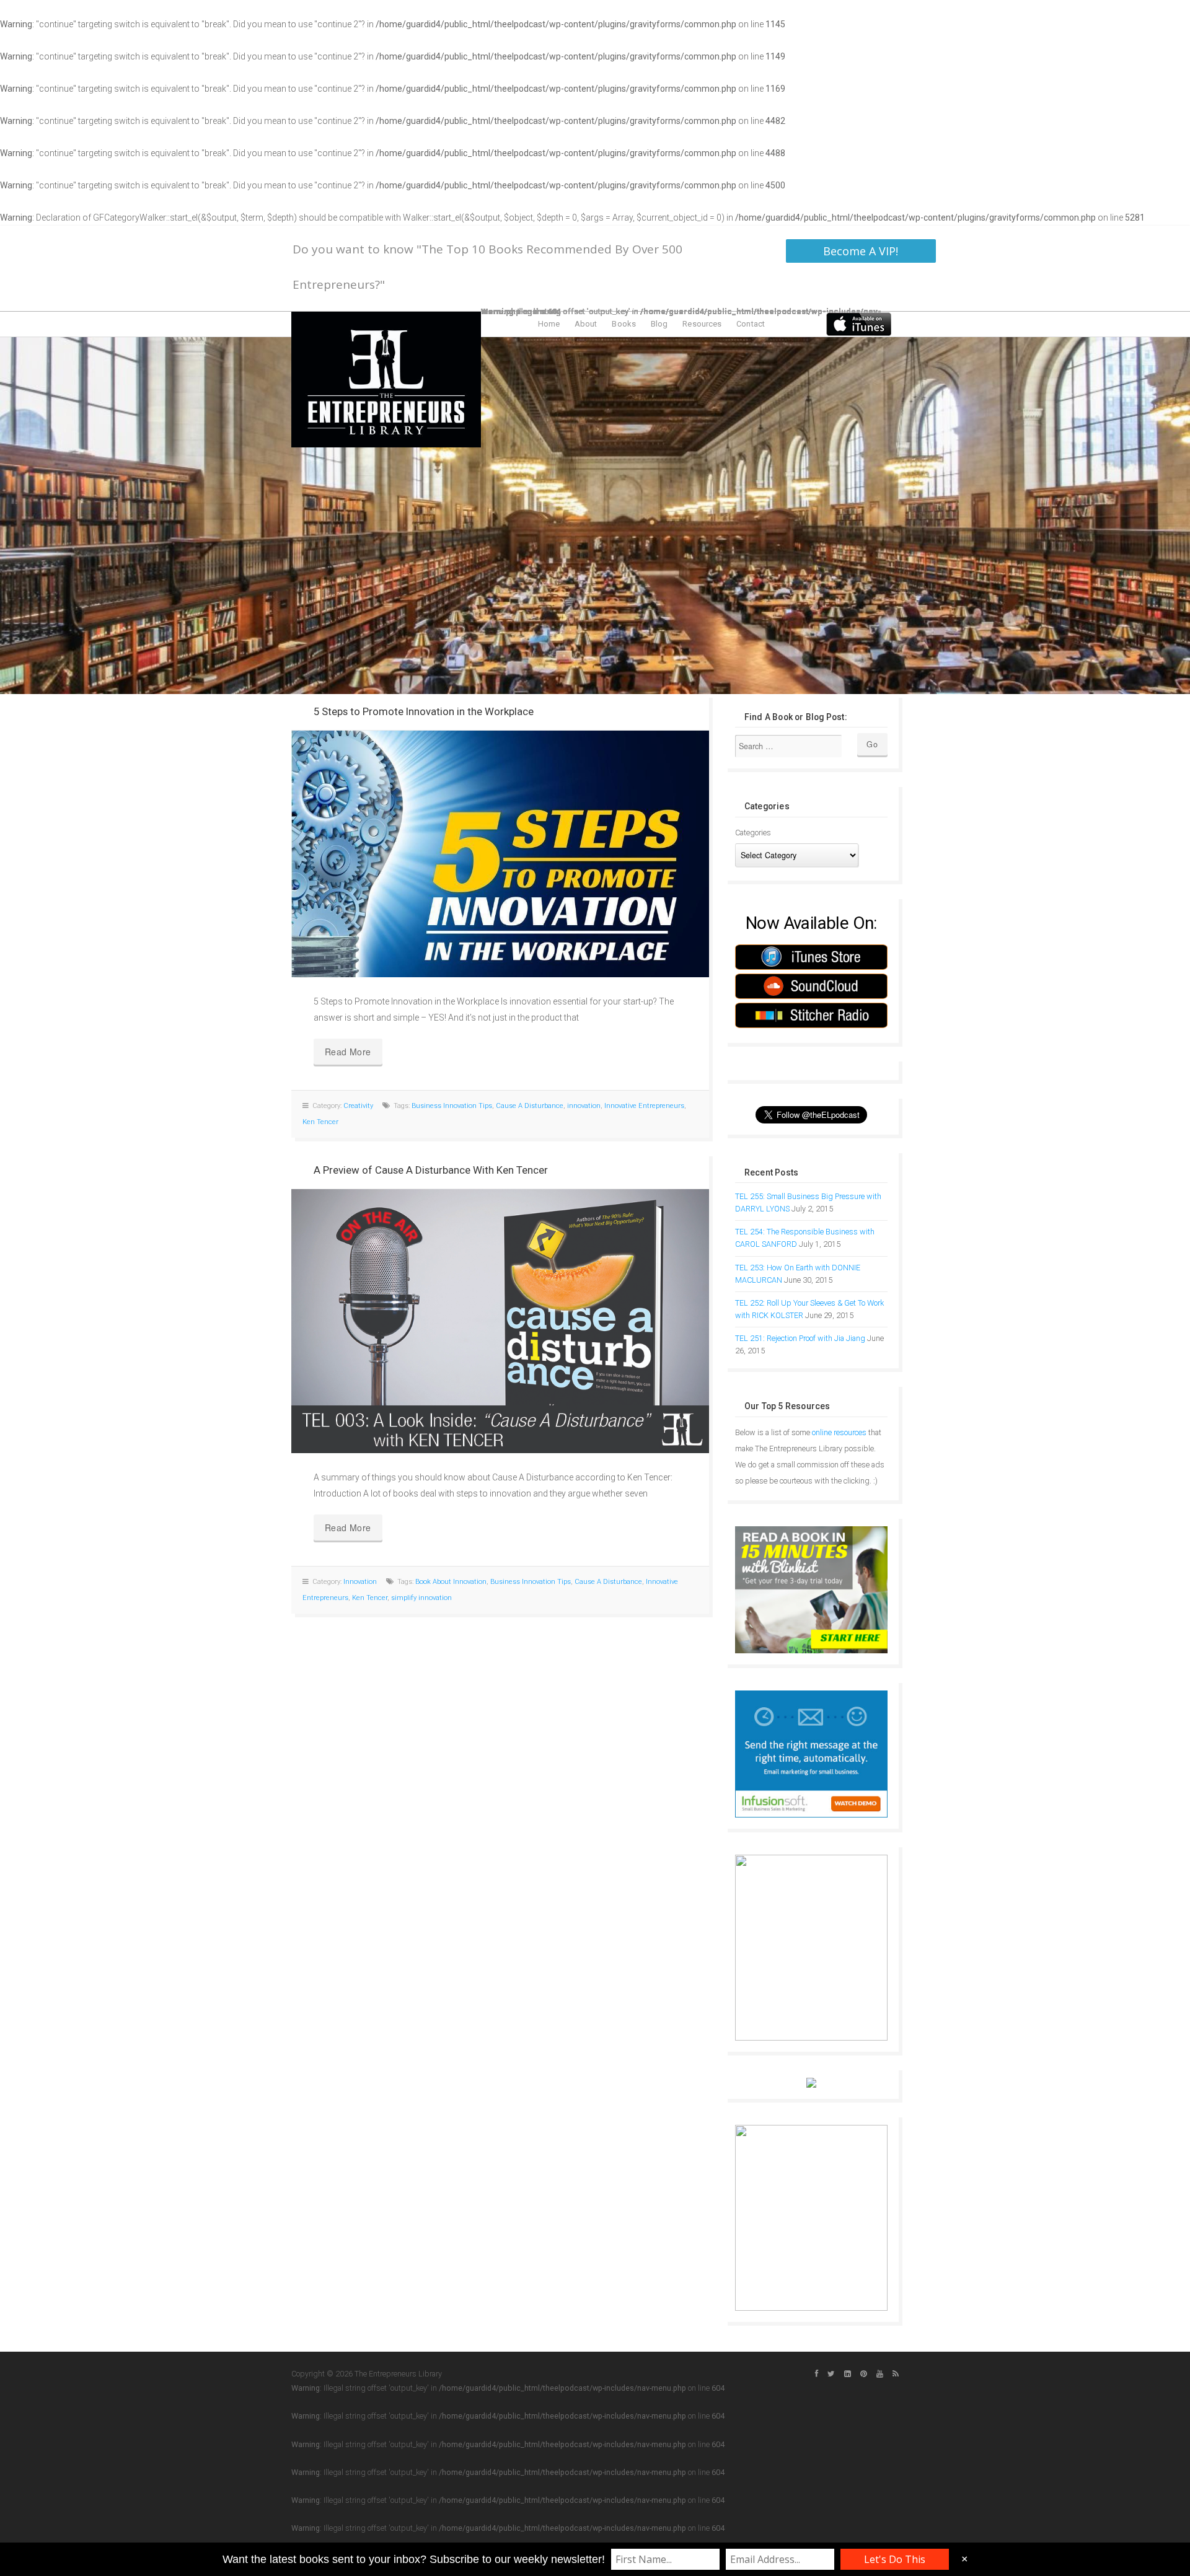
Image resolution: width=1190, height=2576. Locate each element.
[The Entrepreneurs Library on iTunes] (859, 323)
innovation (584, 1106)
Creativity (358, 1106)
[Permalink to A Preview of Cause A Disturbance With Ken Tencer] (500, 1321)
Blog (659, 324)
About (586, 324)
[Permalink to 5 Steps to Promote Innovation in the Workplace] (500, 854)
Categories (753, 833)
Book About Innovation (451, 1582)
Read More (348, 1052)
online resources (839, 1432)
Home (549, 324)
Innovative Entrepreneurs (644, 1106)
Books (624, 324)
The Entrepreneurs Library (386, 380)
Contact (751, 324)
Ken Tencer (320, 1122)
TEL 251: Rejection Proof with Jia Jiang (800, 1338)
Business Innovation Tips (452, 1106)
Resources (702, 324)
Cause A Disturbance (530, 1106)
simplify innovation (421, 1598)
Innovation (360, 1582)
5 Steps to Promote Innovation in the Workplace (424, 711)
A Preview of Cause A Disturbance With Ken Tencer (431, 1170)
